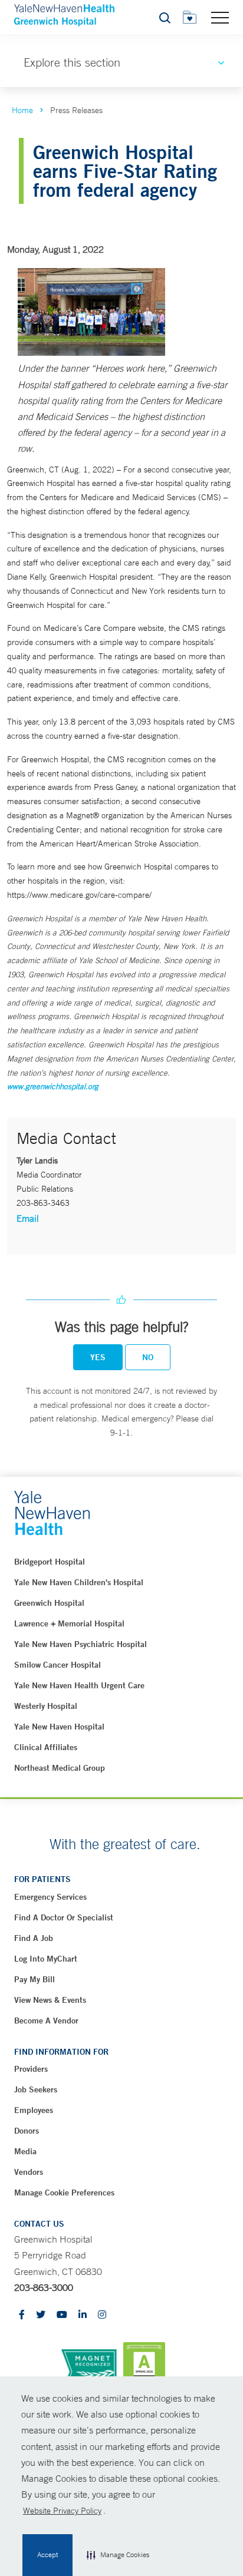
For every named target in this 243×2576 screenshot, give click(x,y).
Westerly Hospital (46, 1706)
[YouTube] (62, 2315)
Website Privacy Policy (62, 2511)
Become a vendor (46, 2021)
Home (22, 110)
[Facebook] (22, 2315)
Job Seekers (36, 2089)
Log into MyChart (46, 1959)
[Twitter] (41, 2315)
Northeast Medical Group (60, 1768)
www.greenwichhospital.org (53, 1087)
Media (25, 2151)
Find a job (34, 1938)
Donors (27, 2131)
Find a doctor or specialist (64, 1917)
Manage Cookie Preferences (64, 2193)
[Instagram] (102, 2315)
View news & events (50, 2000)
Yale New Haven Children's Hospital (79, 1582)
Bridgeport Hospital (50, 1562)
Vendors (29, 2172)
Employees (34, 2110)
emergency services (50, 1897)
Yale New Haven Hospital (59, 1727)
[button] (118, 2555)
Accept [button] (47, 2555)
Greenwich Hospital (49, 1603)
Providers (31, 2069)
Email (28, 1218)
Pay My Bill (35, 1979)
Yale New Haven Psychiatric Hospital (81, 1644)
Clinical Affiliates (46, 1747)
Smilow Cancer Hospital (58, 1665)
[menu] (220, 17)
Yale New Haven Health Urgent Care (79, 1685)
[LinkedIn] (83, 2315)
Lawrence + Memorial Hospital (69, 1623)
